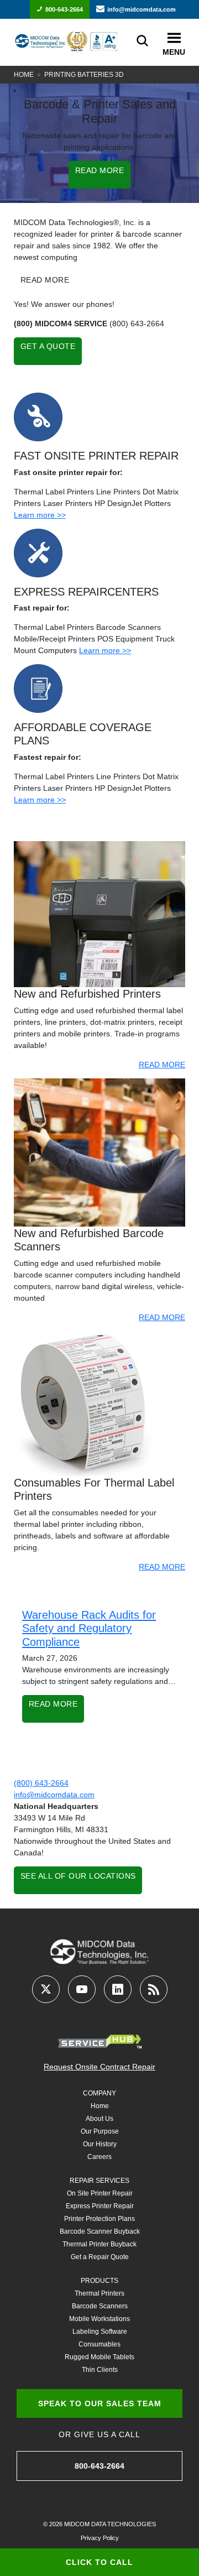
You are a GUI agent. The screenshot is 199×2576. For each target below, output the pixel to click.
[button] (174, 38)
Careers (99, 2157)
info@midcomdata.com (142, 9)
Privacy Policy (100, 2538)
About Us (99, 2119)
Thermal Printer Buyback (99, 2244)
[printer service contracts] (38, 688)
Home (24, 75)
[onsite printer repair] (38, 416)
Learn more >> (40, 515)
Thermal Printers (99, 2293)
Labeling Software (100, 2332)
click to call (99, 2562)
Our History (100, 2144)
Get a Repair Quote (100, 2257)
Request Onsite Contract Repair (99, 2067)
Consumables (99, 2344)
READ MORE (100, 170)
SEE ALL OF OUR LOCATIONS (78, 1876)
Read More (53, 1704)
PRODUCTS (99, 2281)
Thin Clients (100, 2370)
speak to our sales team (100, 2403)
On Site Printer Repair (100, 2193)
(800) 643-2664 (41, 1783)
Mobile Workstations (99, 2319)
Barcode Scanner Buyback (100, 2231)
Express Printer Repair (100, 2206)
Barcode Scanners (100, 2306)
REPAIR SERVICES (99, 2181)
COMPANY (99, 2093)
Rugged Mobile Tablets (99, 2357)
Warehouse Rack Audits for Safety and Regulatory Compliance (89, 1628)
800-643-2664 (64, 9)
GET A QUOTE (48, 346)
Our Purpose (100, 2131)
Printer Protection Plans (99, 2219)
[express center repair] (38, 552)
